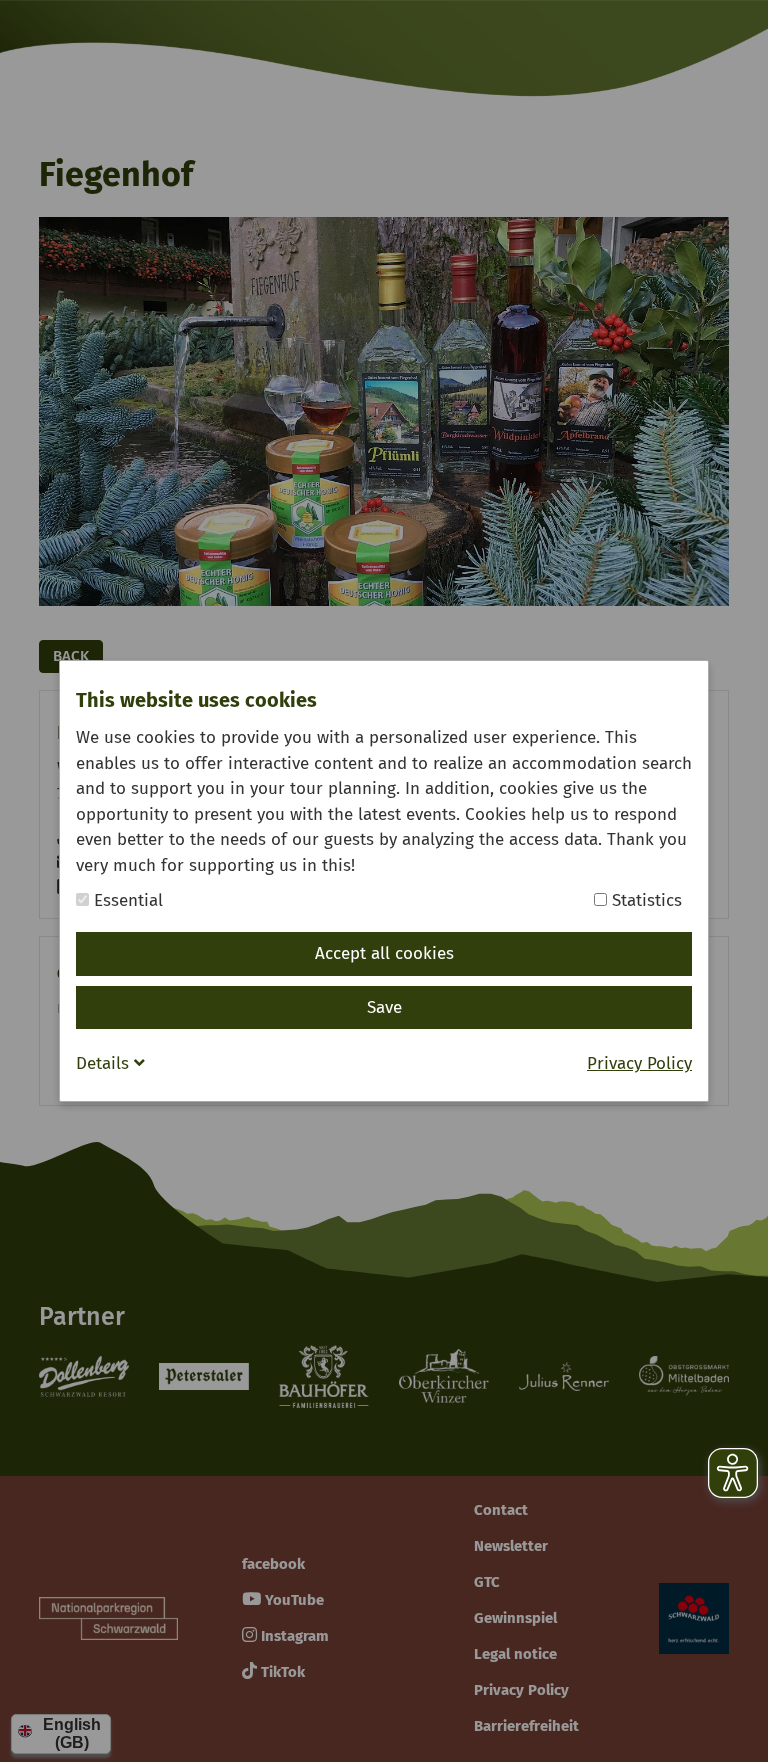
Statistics (644, 900)
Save (384, 1007)
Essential (126, 900)
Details (105, 1063)
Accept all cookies (384, 953)
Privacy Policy (639, 1063)
